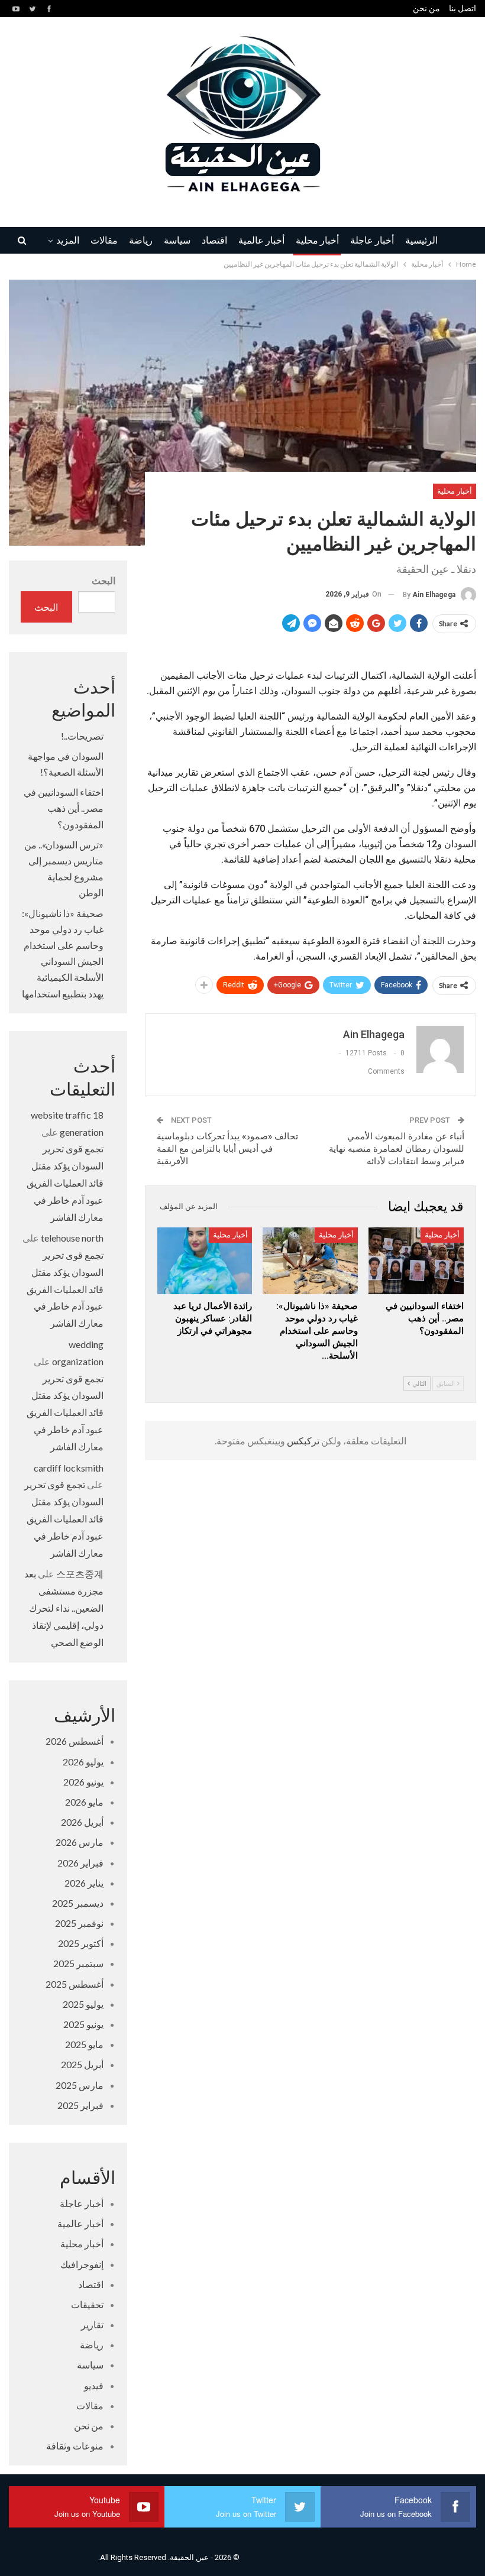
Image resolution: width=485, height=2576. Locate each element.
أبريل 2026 (82, 1822)
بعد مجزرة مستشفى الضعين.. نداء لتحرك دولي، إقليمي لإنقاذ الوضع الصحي (64, 1608)
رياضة (141, 241)
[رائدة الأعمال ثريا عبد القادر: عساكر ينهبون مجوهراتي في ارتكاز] (205, 1261)
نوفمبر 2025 (79, 1923)
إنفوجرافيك (82, 2264)
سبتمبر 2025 (78, 1963)
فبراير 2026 (80, 1863)
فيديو (94, 2385)
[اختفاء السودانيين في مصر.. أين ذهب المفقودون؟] (416, 1261)
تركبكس (302, 1441)
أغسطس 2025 (75, 1984)
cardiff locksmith (69, 1468)
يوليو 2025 (83, 2004)
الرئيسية (421, 241)
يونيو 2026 (83, 1782)
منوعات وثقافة (75, 2446)
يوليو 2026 (83, 1762)
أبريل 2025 (82, 2064)
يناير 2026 (84, 1883)
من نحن (426, 8)
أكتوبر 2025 (81, 1943)
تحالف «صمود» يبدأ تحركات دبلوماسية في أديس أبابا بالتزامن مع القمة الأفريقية (227, 1149)
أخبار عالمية (261, 241)
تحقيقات (87, 2304)
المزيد (68, 241)
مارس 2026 (80, 1842)
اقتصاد (214, 241)
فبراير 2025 (80, 2105)
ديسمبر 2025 (78, 1903)
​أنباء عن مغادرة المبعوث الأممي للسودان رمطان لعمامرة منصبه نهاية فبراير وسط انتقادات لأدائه (397, 1149)
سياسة (177, 241)
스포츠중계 (80, 1574)
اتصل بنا (463, 8)
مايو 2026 (84, 1802)
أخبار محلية (317, 241)
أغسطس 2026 (75, 1741)
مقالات (104, 241)
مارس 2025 (80, 2085)
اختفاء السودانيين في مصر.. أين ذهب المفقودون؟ (64, 808)
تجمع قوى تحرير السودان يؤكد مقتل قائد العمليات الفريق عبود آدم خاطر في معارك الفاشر (65, 1182)
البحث (104, 580)
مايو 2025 (84, 2044)
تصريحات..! (82, 736)
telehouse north (72, 1238)
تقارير (92, 2324)
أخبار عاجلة (372, 241)
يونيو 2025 (83, 2024)
